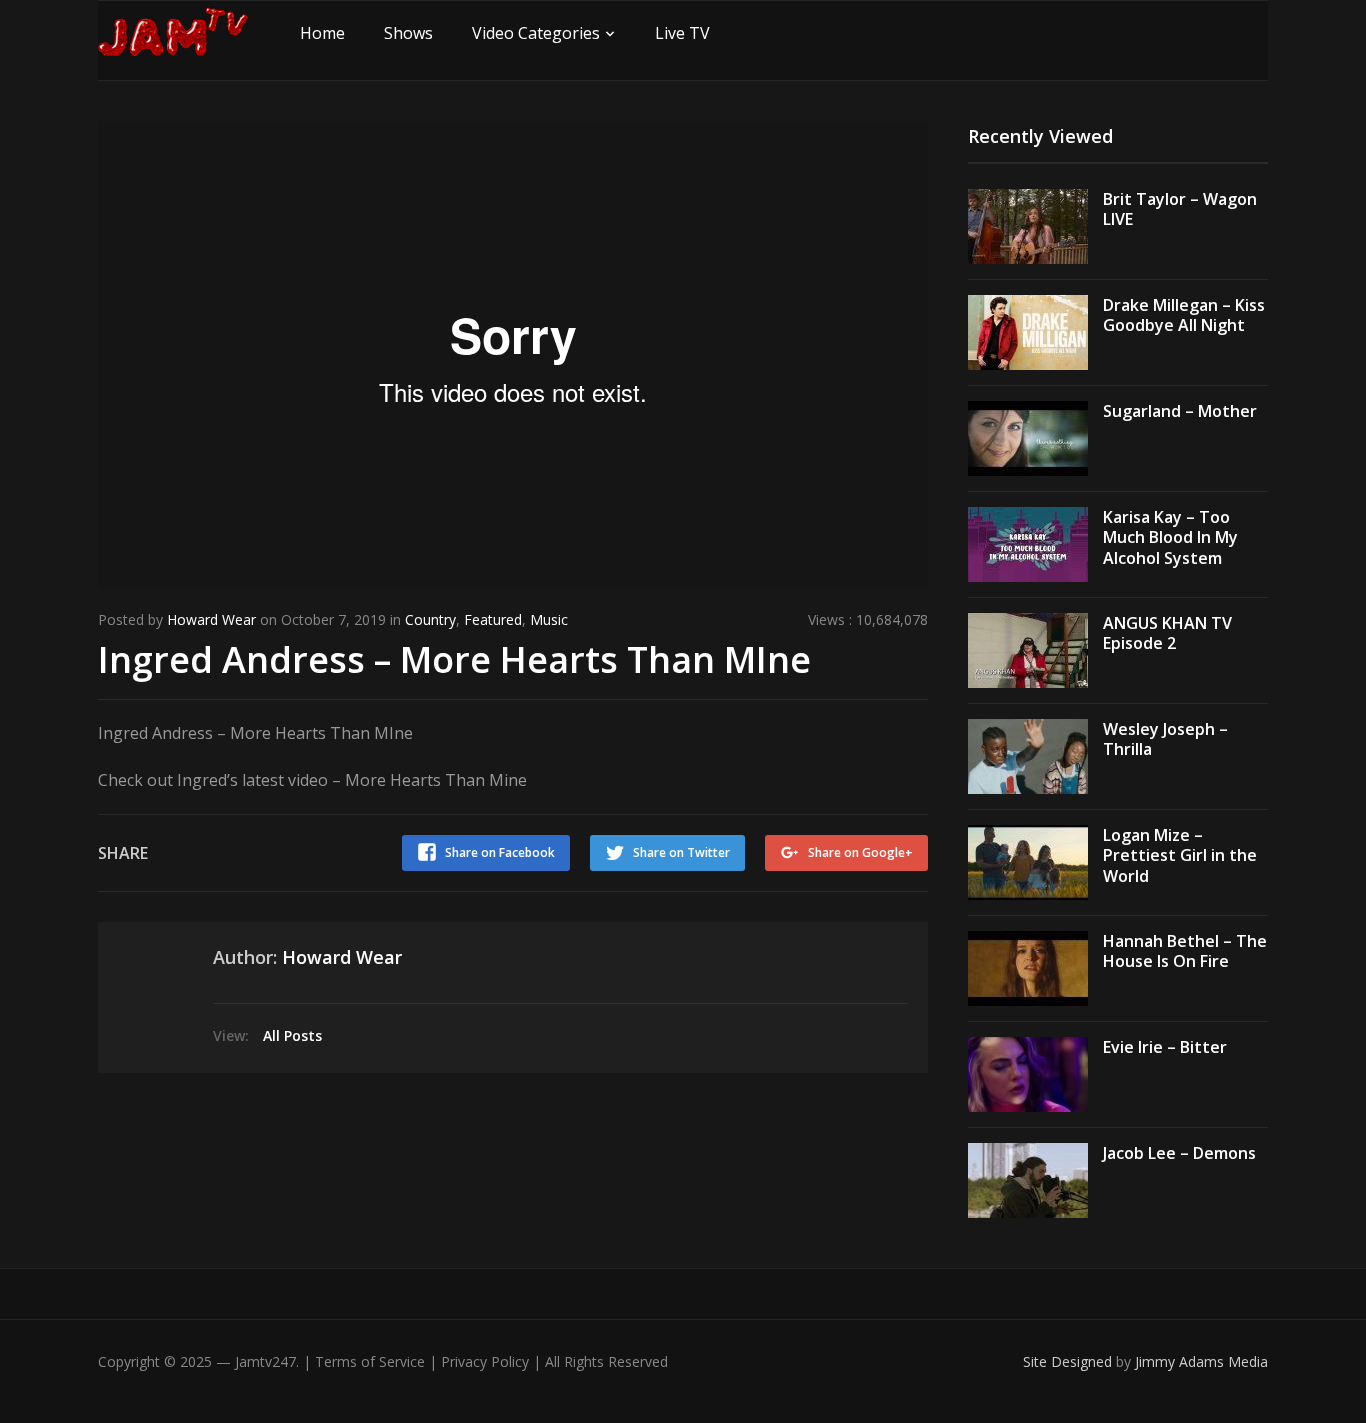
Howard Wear (211, 619)
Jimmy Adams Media (1201, 1361)
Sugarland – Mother (1180, 411)
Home (322, 33)
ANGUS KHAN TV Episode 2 (1167, 633)
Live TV (682, 33)
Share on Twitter (681, 852)
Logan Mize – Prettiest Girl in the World (1180, 856)
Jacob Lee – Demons (1179, 1153)
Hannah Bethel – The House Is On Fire (1185, 951)
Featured (493, 619)
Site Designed (1069, 1361)
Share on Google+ (860, 852)
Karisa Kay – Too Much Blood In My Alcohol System (1170, 538)
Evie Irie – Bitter (1165, 1047)
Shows (408, 33)
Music (549, 619)
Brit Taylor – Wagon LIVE (1180, 209)
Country (430, 619)
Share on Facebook (500, 852)
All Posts (292, 1035)
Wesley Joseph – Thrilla (1165, 739)
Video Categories (536, 33)
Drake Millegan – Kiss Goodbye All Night (1184, 315)
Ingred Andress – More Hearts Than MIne (454, 659)
